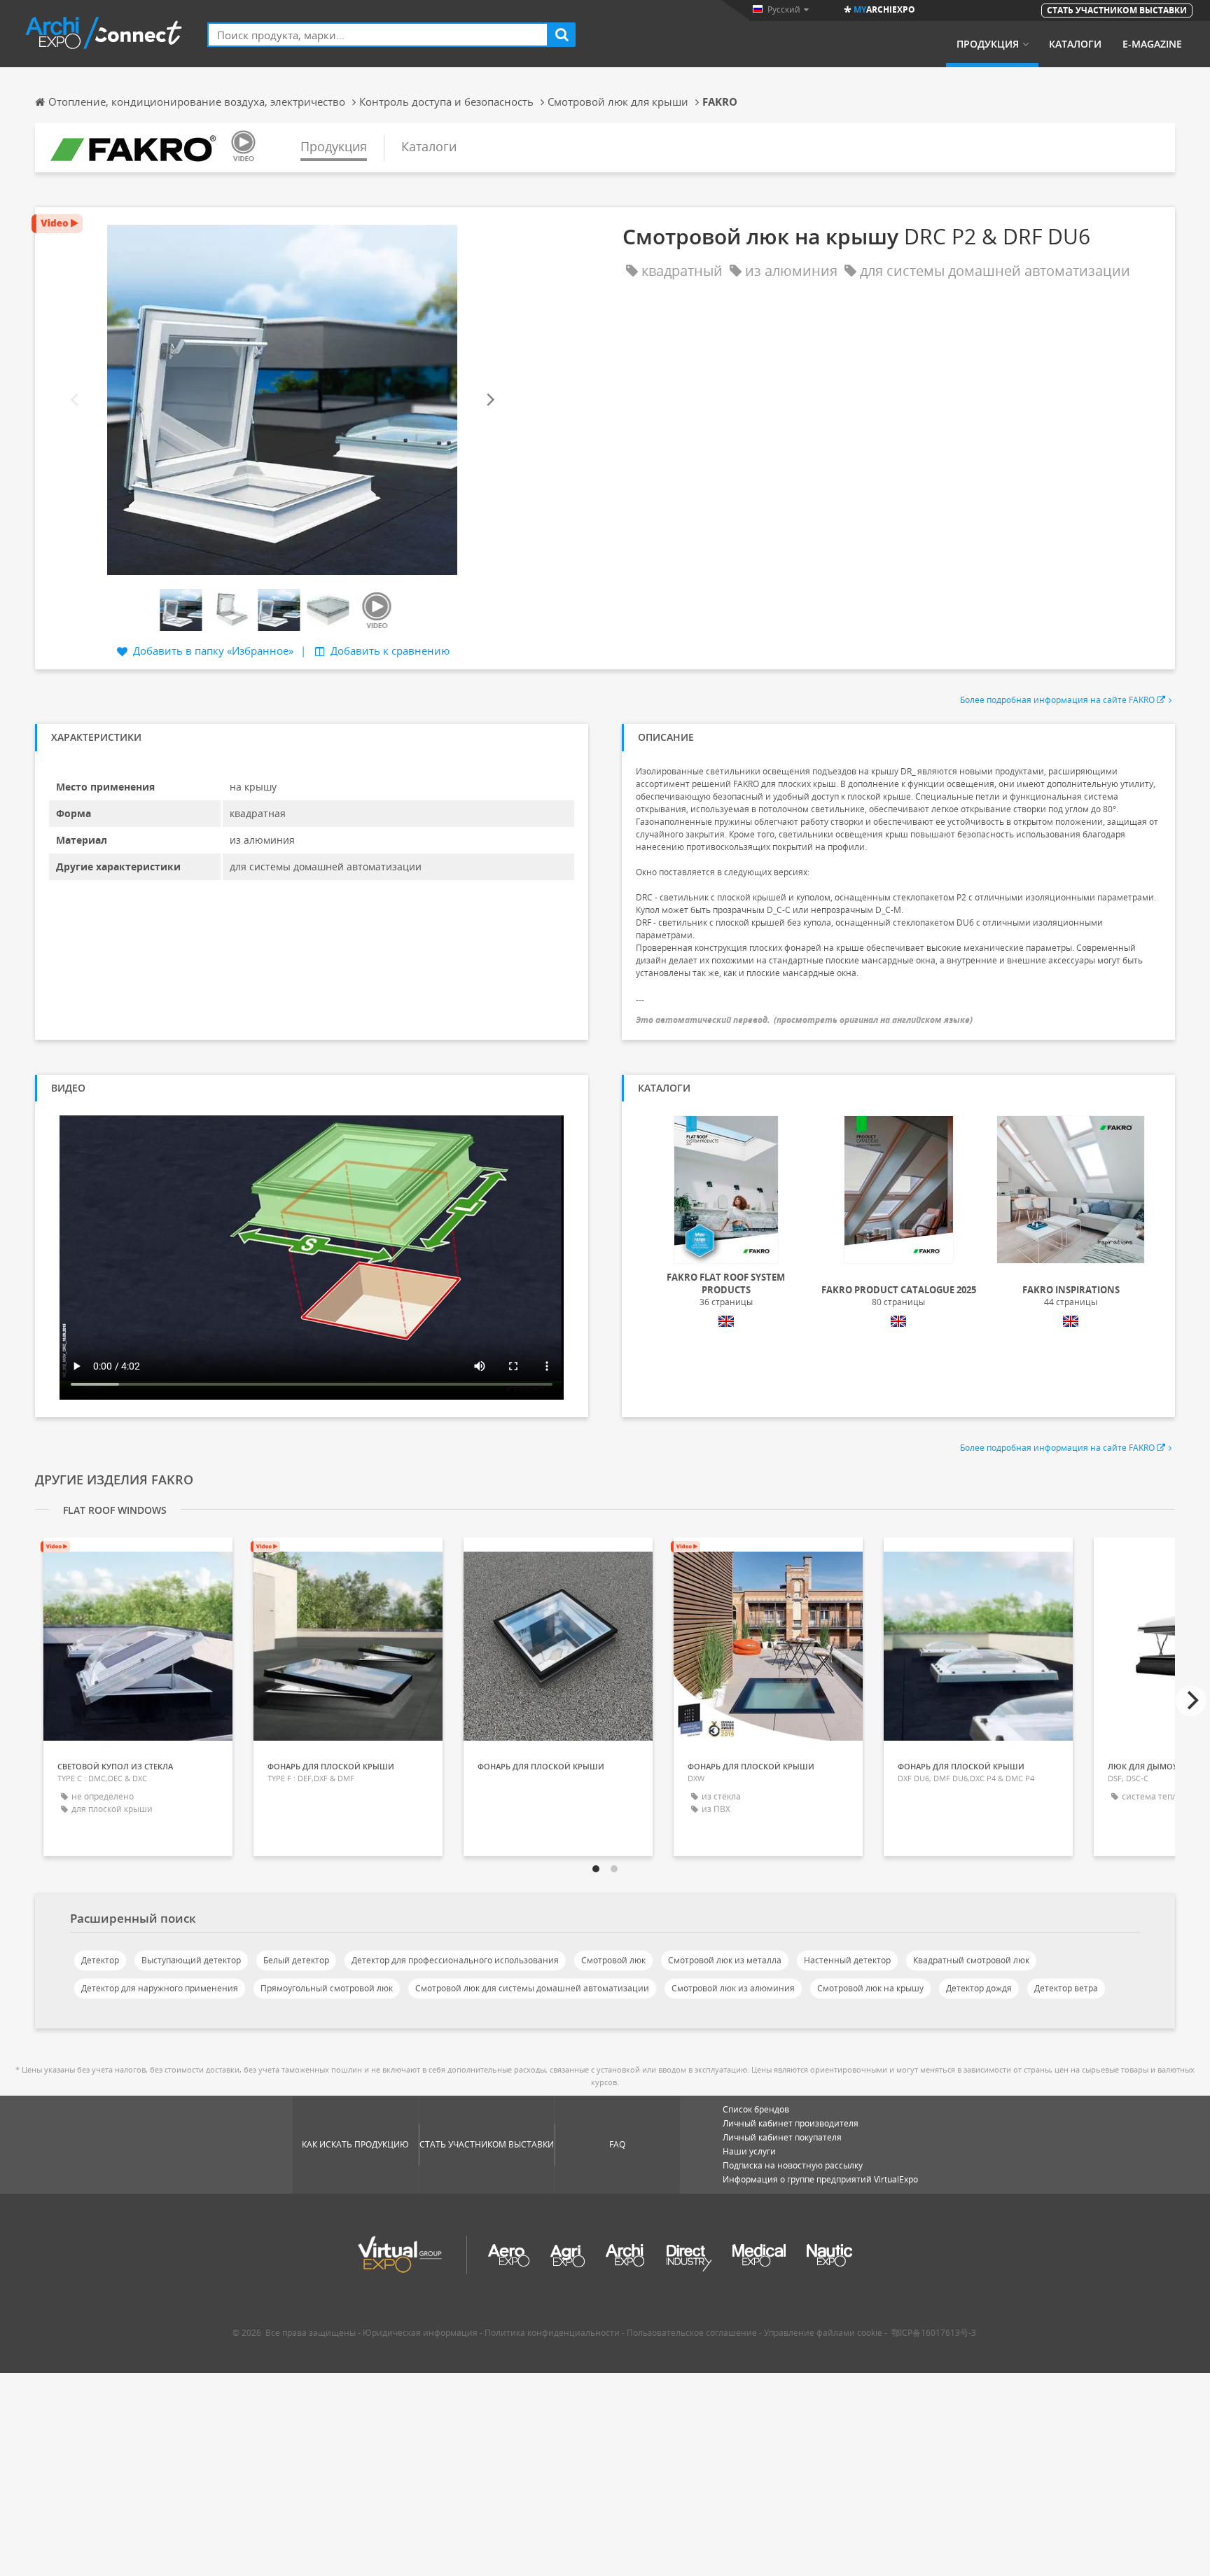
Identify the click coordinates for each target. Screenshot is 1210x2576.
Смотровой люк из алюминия (733, 1988)
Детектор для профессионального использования (455, 1960)
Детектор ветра (1066, 1988)
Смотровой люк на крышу (870, 1988)
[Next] (489, 400)
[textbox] (378, 35)
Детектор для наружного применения (160, 1988)
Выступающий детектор (191, 1960)
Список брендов (756, 2109)
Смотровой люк (613, 1960)
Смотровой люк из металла (725, 1960)
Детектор (100, 1960)
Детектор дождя (979, 1988)
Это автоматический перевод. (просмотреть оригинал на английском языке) (804, 1020)
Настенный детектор (847, 1960)
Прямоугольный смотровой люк (327, 1988)
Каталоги (1075, 44)
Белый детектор (296, 1960)
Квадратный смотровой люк (971, 1960)
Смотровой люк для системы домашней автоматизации (532, 1988)
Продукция (988, 44)
